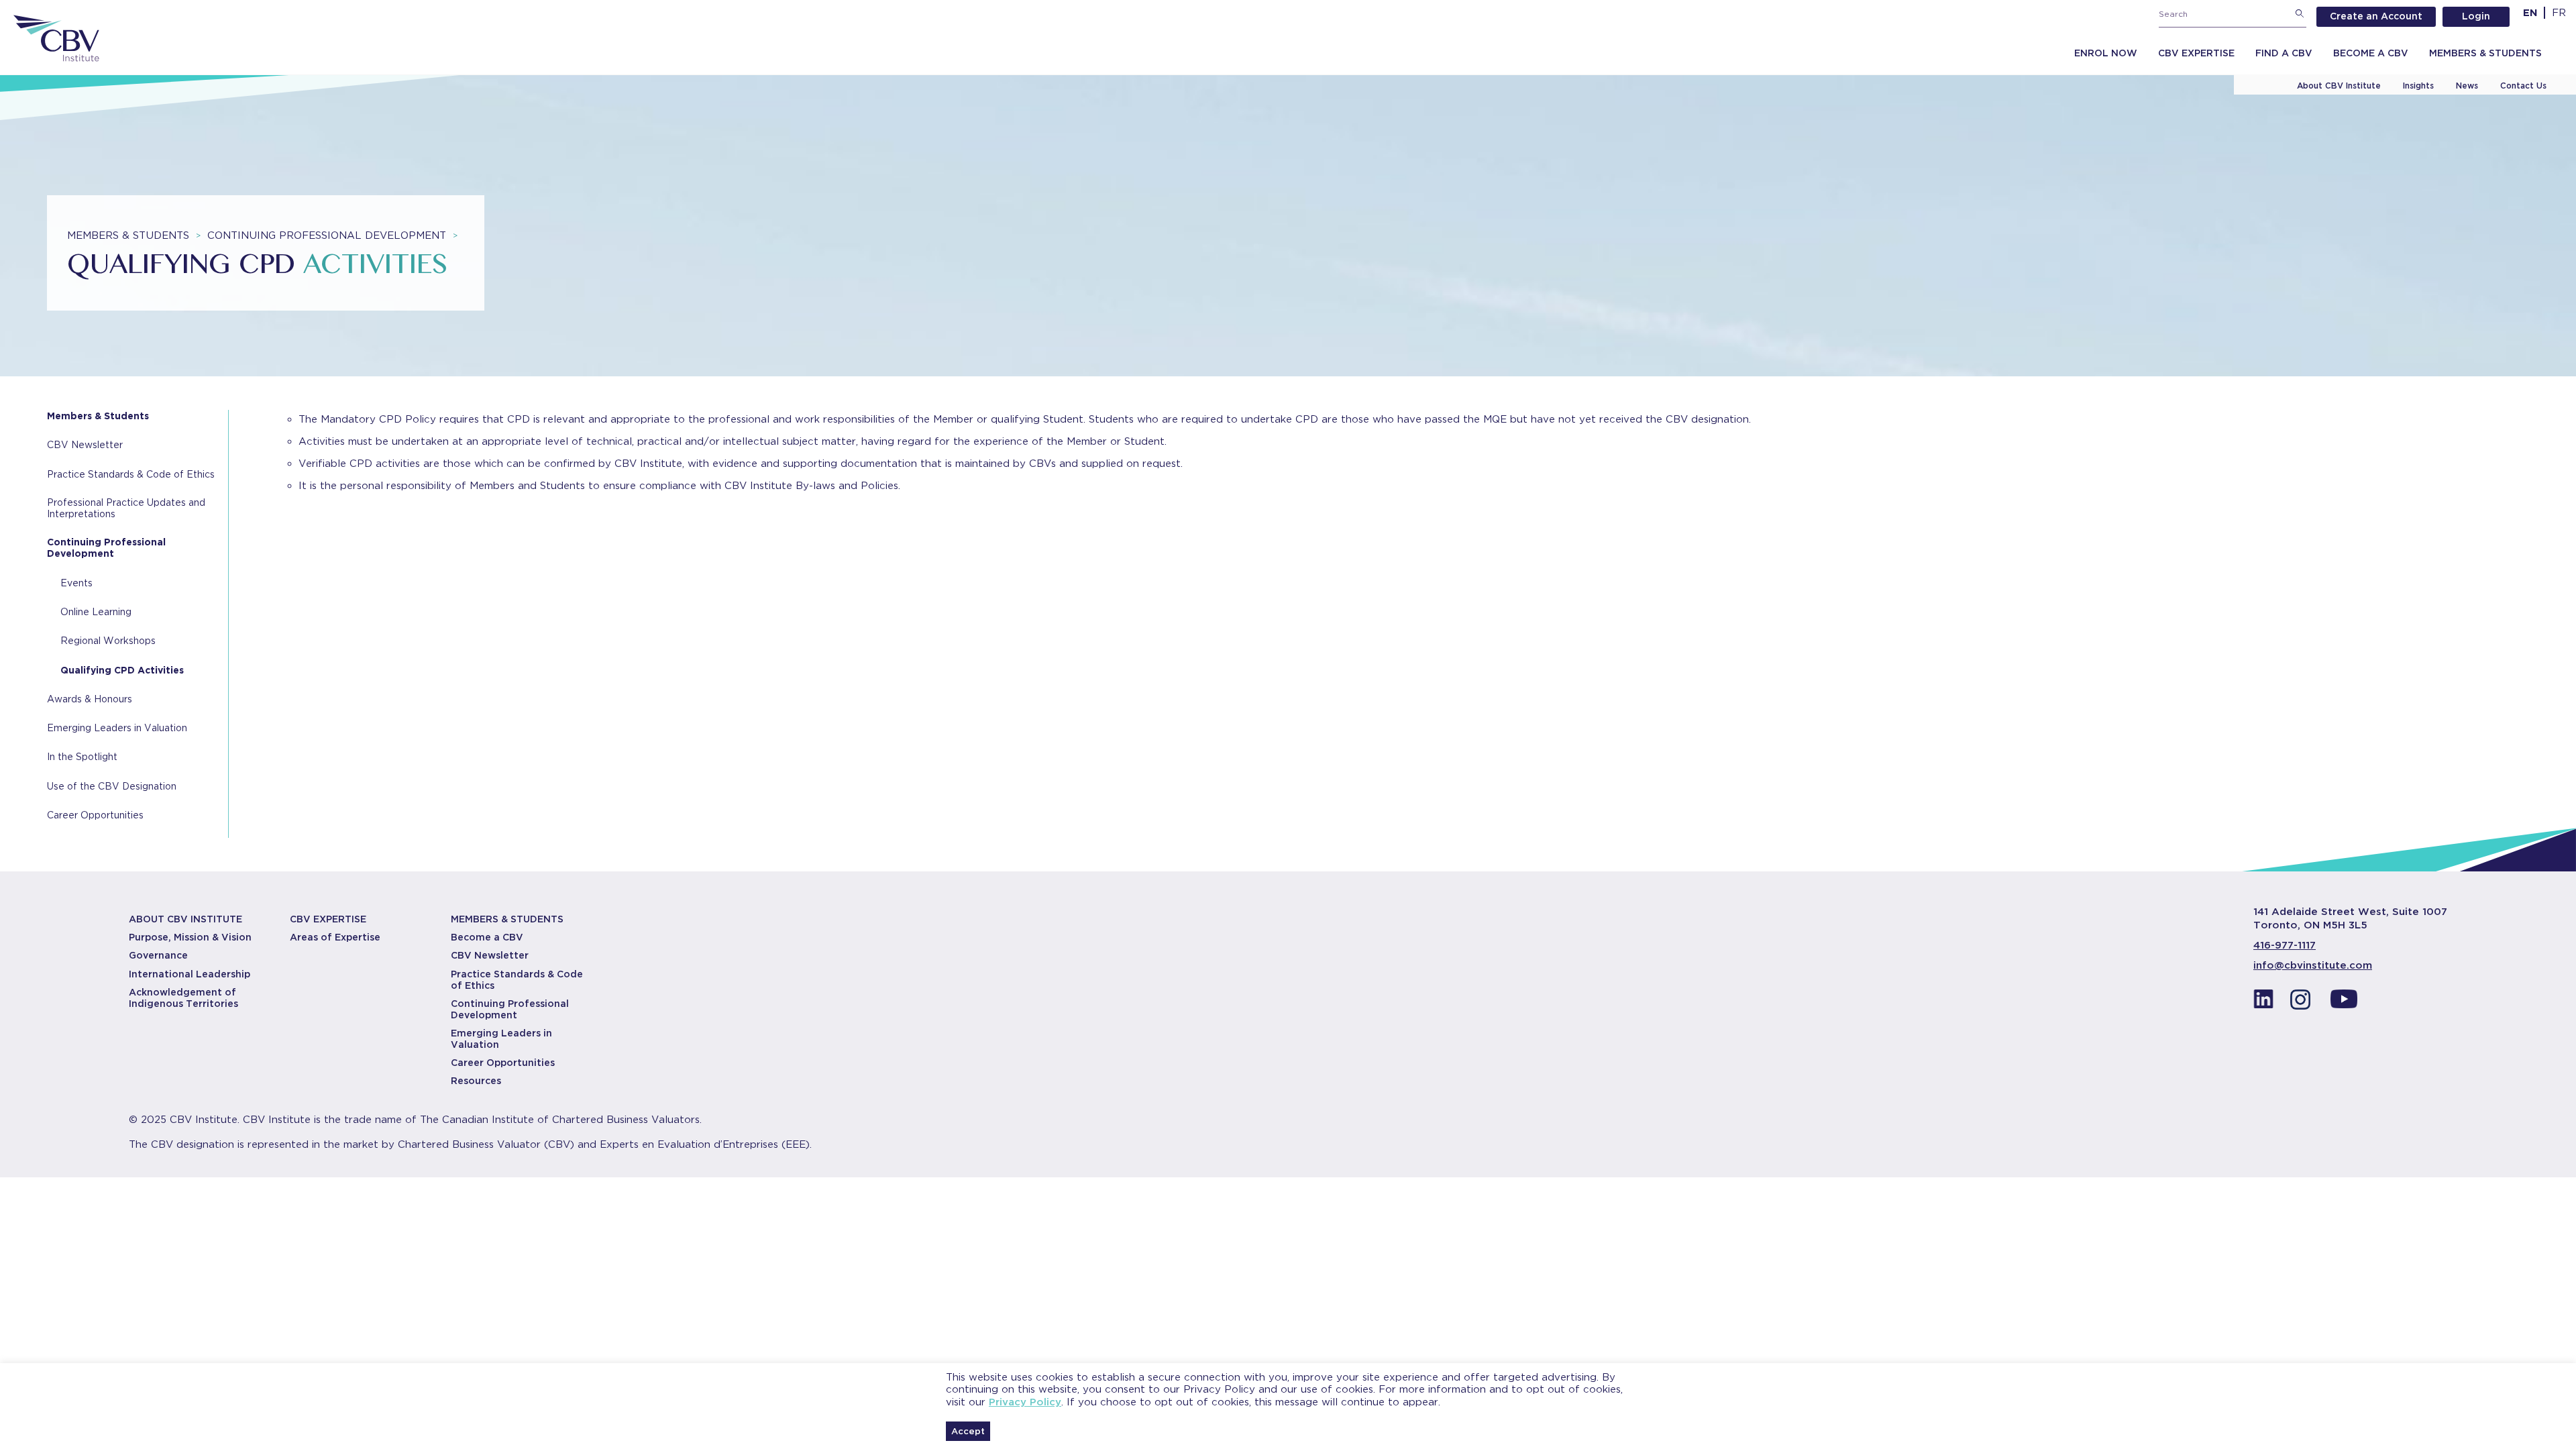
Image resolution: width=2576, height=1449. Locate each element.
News (2467, 86)
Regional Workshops (108, 641)
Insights (2418, 86)
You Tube (2344, 1003)
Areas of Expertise (335, 937)
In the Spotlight (82, 757)
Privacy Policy (1025, 1402)
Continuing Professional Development (332, 235)
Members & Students (2485, 53)
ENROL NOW (2106, 53)
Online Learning (96, 612)
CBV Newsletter (85, 445)
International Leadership (190, 974)
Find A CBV (2284, 53)
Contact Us (2523, 86)
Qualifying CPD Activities (122, 670)
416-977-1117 (2285, 945)
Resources (476, 1081)
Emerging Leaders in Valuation (117, 728)
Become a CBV (2371, 53)
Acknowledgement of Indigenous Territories (183, 998)
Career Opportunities (95, 815)
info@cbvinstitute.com (2313, 965)
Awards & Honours (90, 699)
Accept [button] (968, 1431)
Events (76, 583)
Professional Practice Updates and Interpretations (126, 508)
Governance (158, 955)
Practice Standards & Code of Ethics (131, 474)
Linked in (2263, 1003)
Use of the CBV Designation (112, 786)
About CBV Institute (2339, 86)
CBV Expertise (2196, 53)
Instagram (2304, 1003)
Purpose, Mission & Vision (190, 937)
